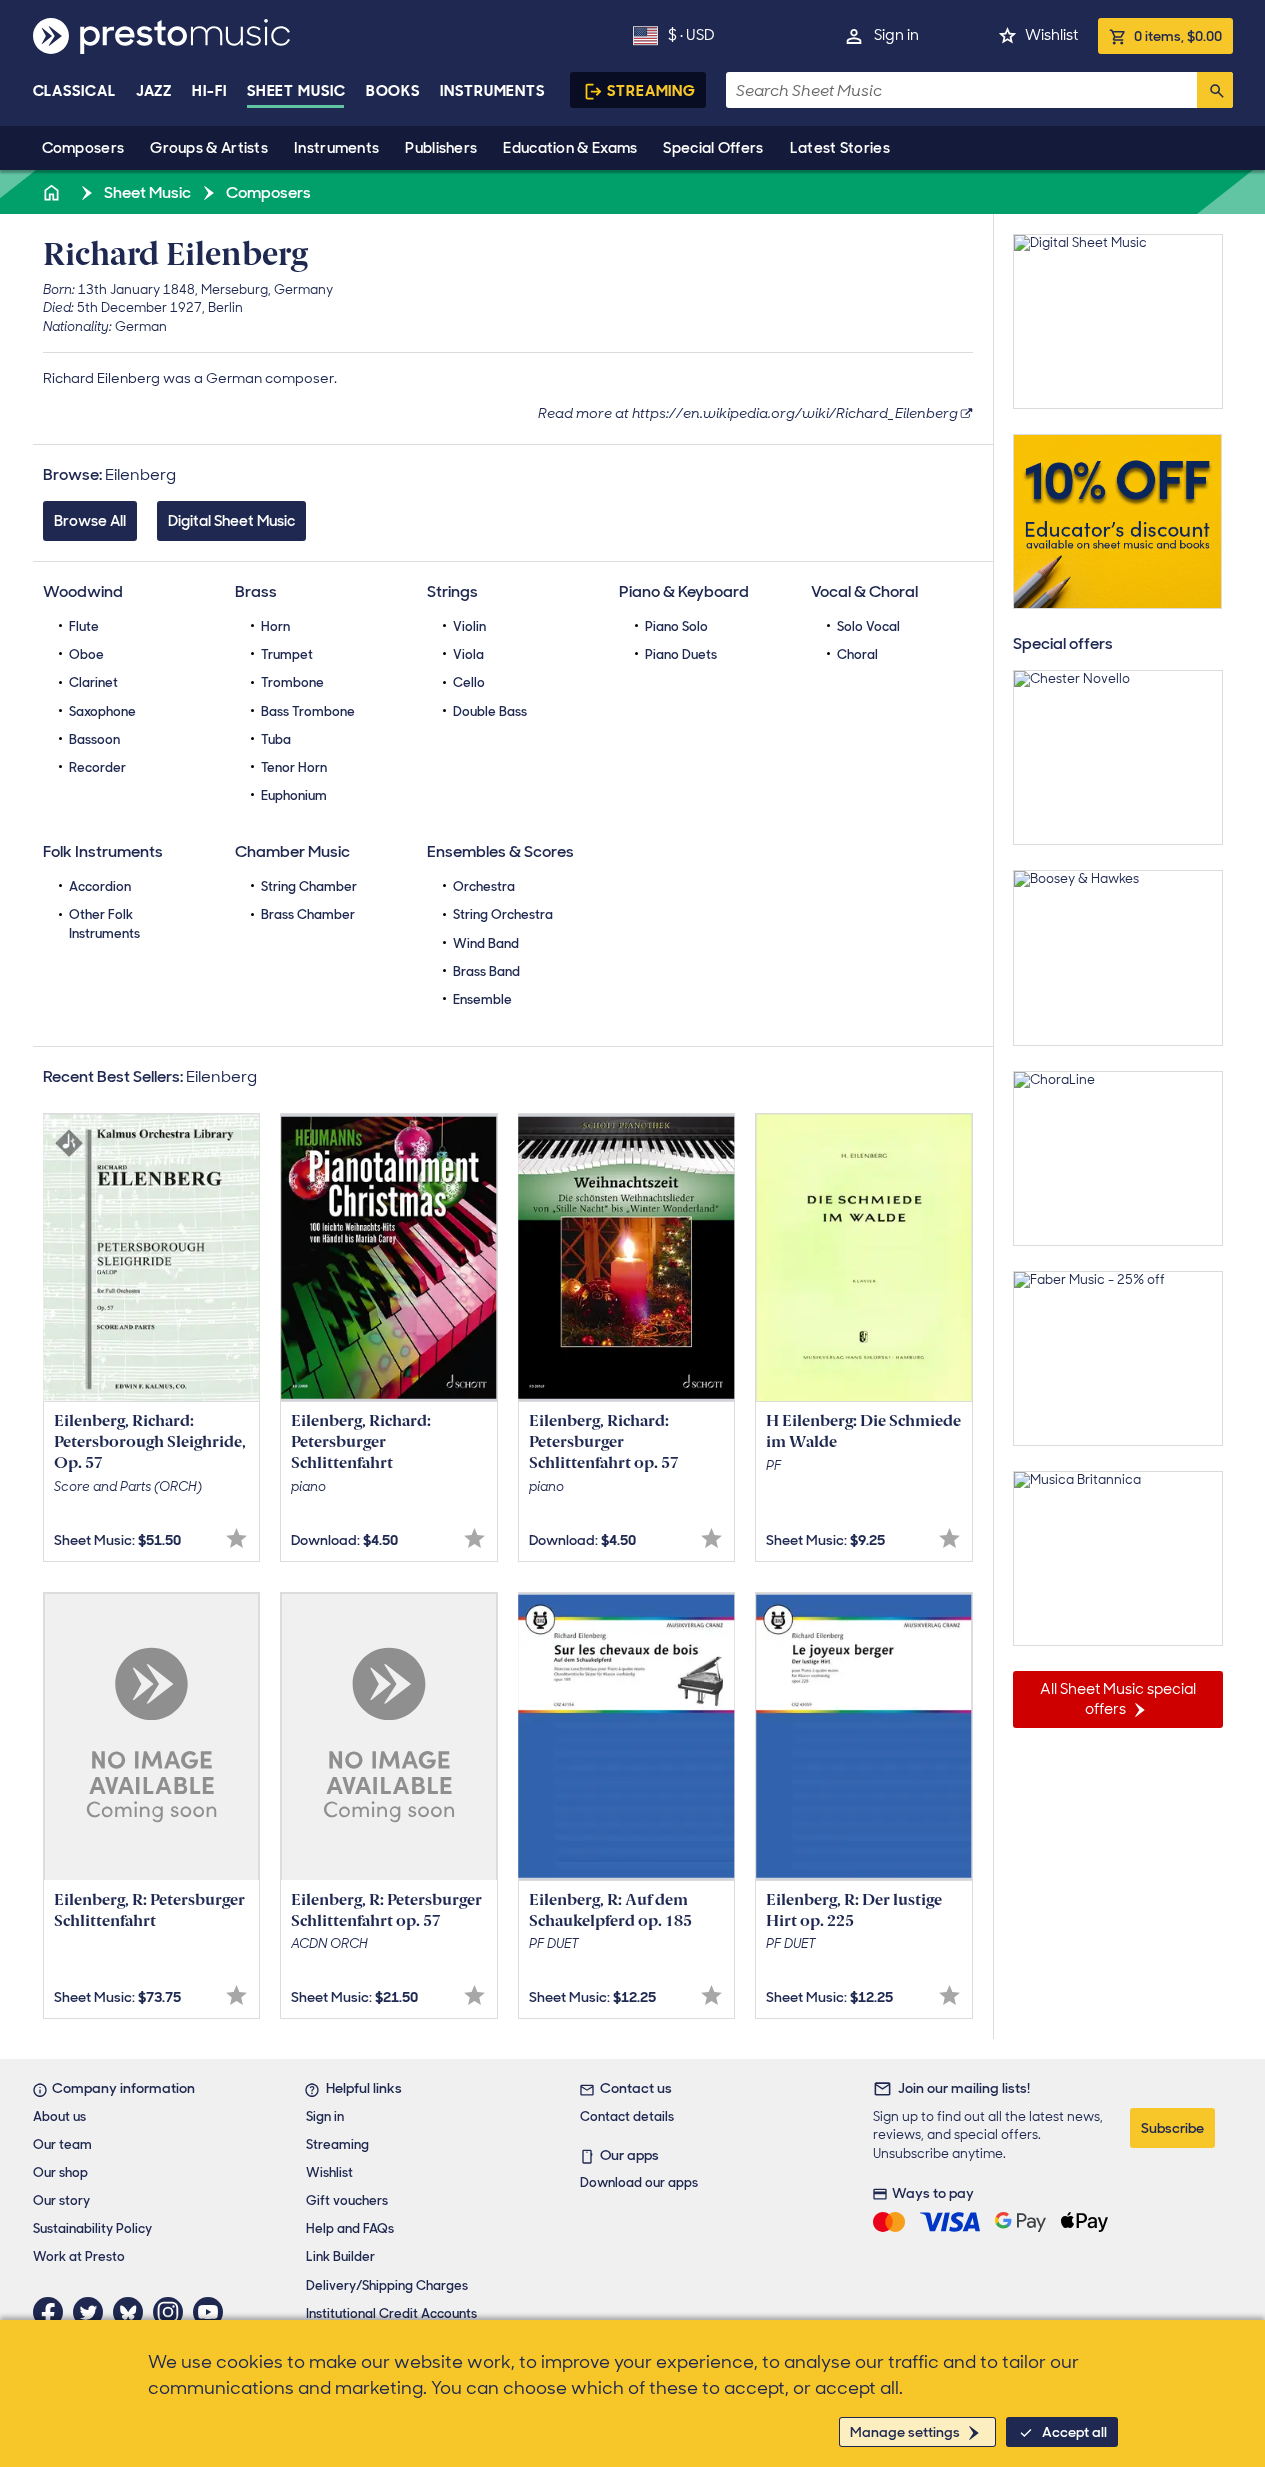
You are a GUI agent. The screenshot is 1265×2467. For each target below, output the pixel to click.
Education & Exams (570, 148)
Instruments (336, 148)
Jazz (154, 91)
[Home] (54, 192)
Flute (84, 626)
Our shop (60, 2172)
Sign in (896, 35)
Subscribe (1172, 2128)
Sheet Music (296, 91)
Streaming (651, 91)
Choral (857, 654)
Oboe (86, 654)
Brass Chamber (308, 914)
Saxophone (102, 711)
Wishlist (1051, 35)
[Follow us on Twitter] (93, 2312)
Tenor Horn (294, 767)
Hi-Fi (209, 91)
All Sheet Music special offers (1118, 1699)
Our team (62, 2144)
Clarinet (93, 682)
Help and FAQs (350, 2228)
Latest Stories (840, 148)
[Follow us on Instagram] (173, 2312)
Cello (469, 682)
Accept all (1074, 2432)
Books (393, 91)
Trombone (292, 682)
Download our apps (639, 2182)
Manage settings (905, 2432)
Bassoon (94, 739)
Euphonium (294, 795)
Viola (468, 654)
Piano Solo (676, 626)
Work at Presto (79, 2256)
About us (59, 2116)
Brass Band (486, 971)
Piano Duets (681, 654)
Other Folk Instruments (104, 923)
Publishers (441, 148)
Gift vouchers (347, 2200)
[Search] (1215, 90)
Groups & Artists (209, 148)
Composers (83, 148)
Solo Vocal (868, 626)
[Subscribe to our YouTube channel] (213, 2312)
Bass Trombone (308, 711)
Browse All (90, 521)
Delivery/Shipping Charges (387, 2285)
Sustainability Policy (92, 2228)
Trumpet (287, 654)
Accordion (100, 886)
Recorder (97, 767)
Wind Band (486, 943)
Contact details (627, 2116)
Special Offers (713, 148)
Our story (61, 2200)
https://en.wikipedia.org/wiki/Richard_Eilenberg (795, 413)
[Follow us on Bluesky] (133, 2312)
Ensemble (482, 999)
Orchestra (484, 886)
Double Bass (490, 711)
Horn (275, 626)
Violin (469, 626)
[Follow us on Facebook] (53, 2312)
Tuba (276, 739)
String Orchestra (503, 914)
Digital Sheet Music (231, 521)
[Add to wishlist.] (236, 1538)
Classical (74, 91)
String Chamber (309, 886)
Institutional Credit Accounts (391, 2313)
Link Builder (340, 2256)
